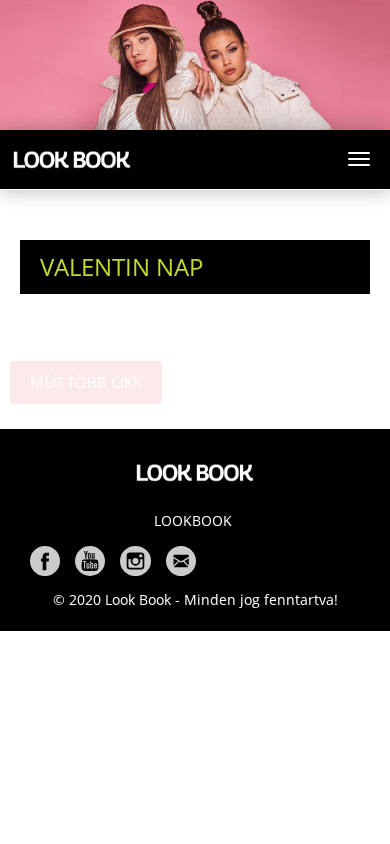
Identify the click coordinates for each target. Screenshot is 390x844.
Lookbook (193, 520)
